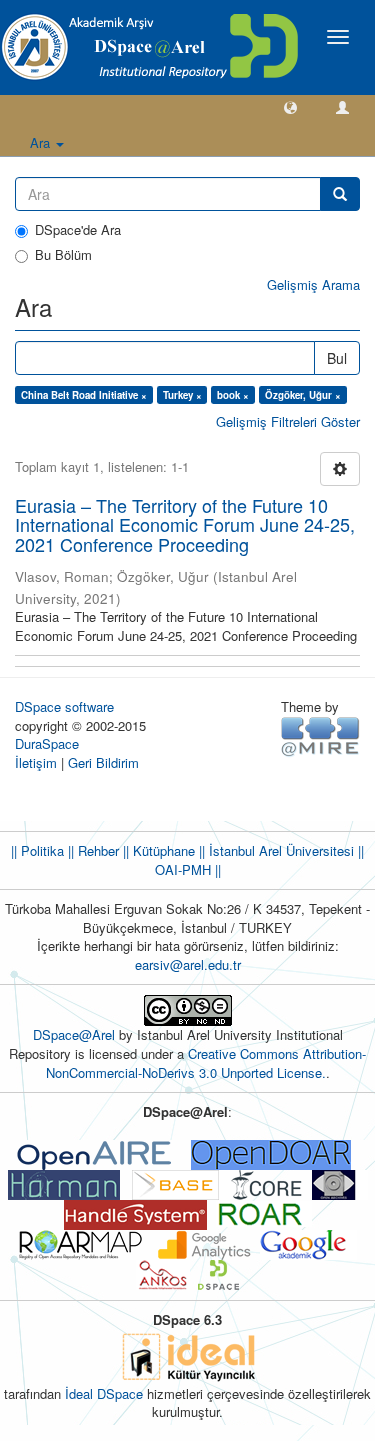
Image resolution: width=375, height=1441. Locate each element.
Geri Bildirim (103, 762)
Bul (337, 358)
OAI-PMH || (188, 869)
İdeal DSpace (104, 1393)
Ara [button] (42, 142)
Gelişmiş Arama (313, 284)
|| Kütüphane (157, 850)
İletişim (36, 762)
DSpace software (64, 706)
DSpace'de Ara (78, 230)
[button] (290, 106)
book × (233, 395)
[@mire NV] (320, 735)
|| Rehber (91, 850)
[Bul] (340, 194)
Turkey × (182, 395)
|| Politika (37, 850)
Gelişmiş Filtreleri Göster (288, 421)
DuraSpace (47, 743)
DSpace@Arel (76, 1034)
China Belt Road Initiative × (84, 395)
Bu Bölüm (63, 255)
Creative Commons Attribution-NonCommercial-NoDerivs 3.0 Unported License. (206, 1063)
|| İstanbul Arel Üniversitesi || (279, 850)
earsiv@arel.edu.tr (188, 964)
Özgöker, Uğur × (303, 395)
